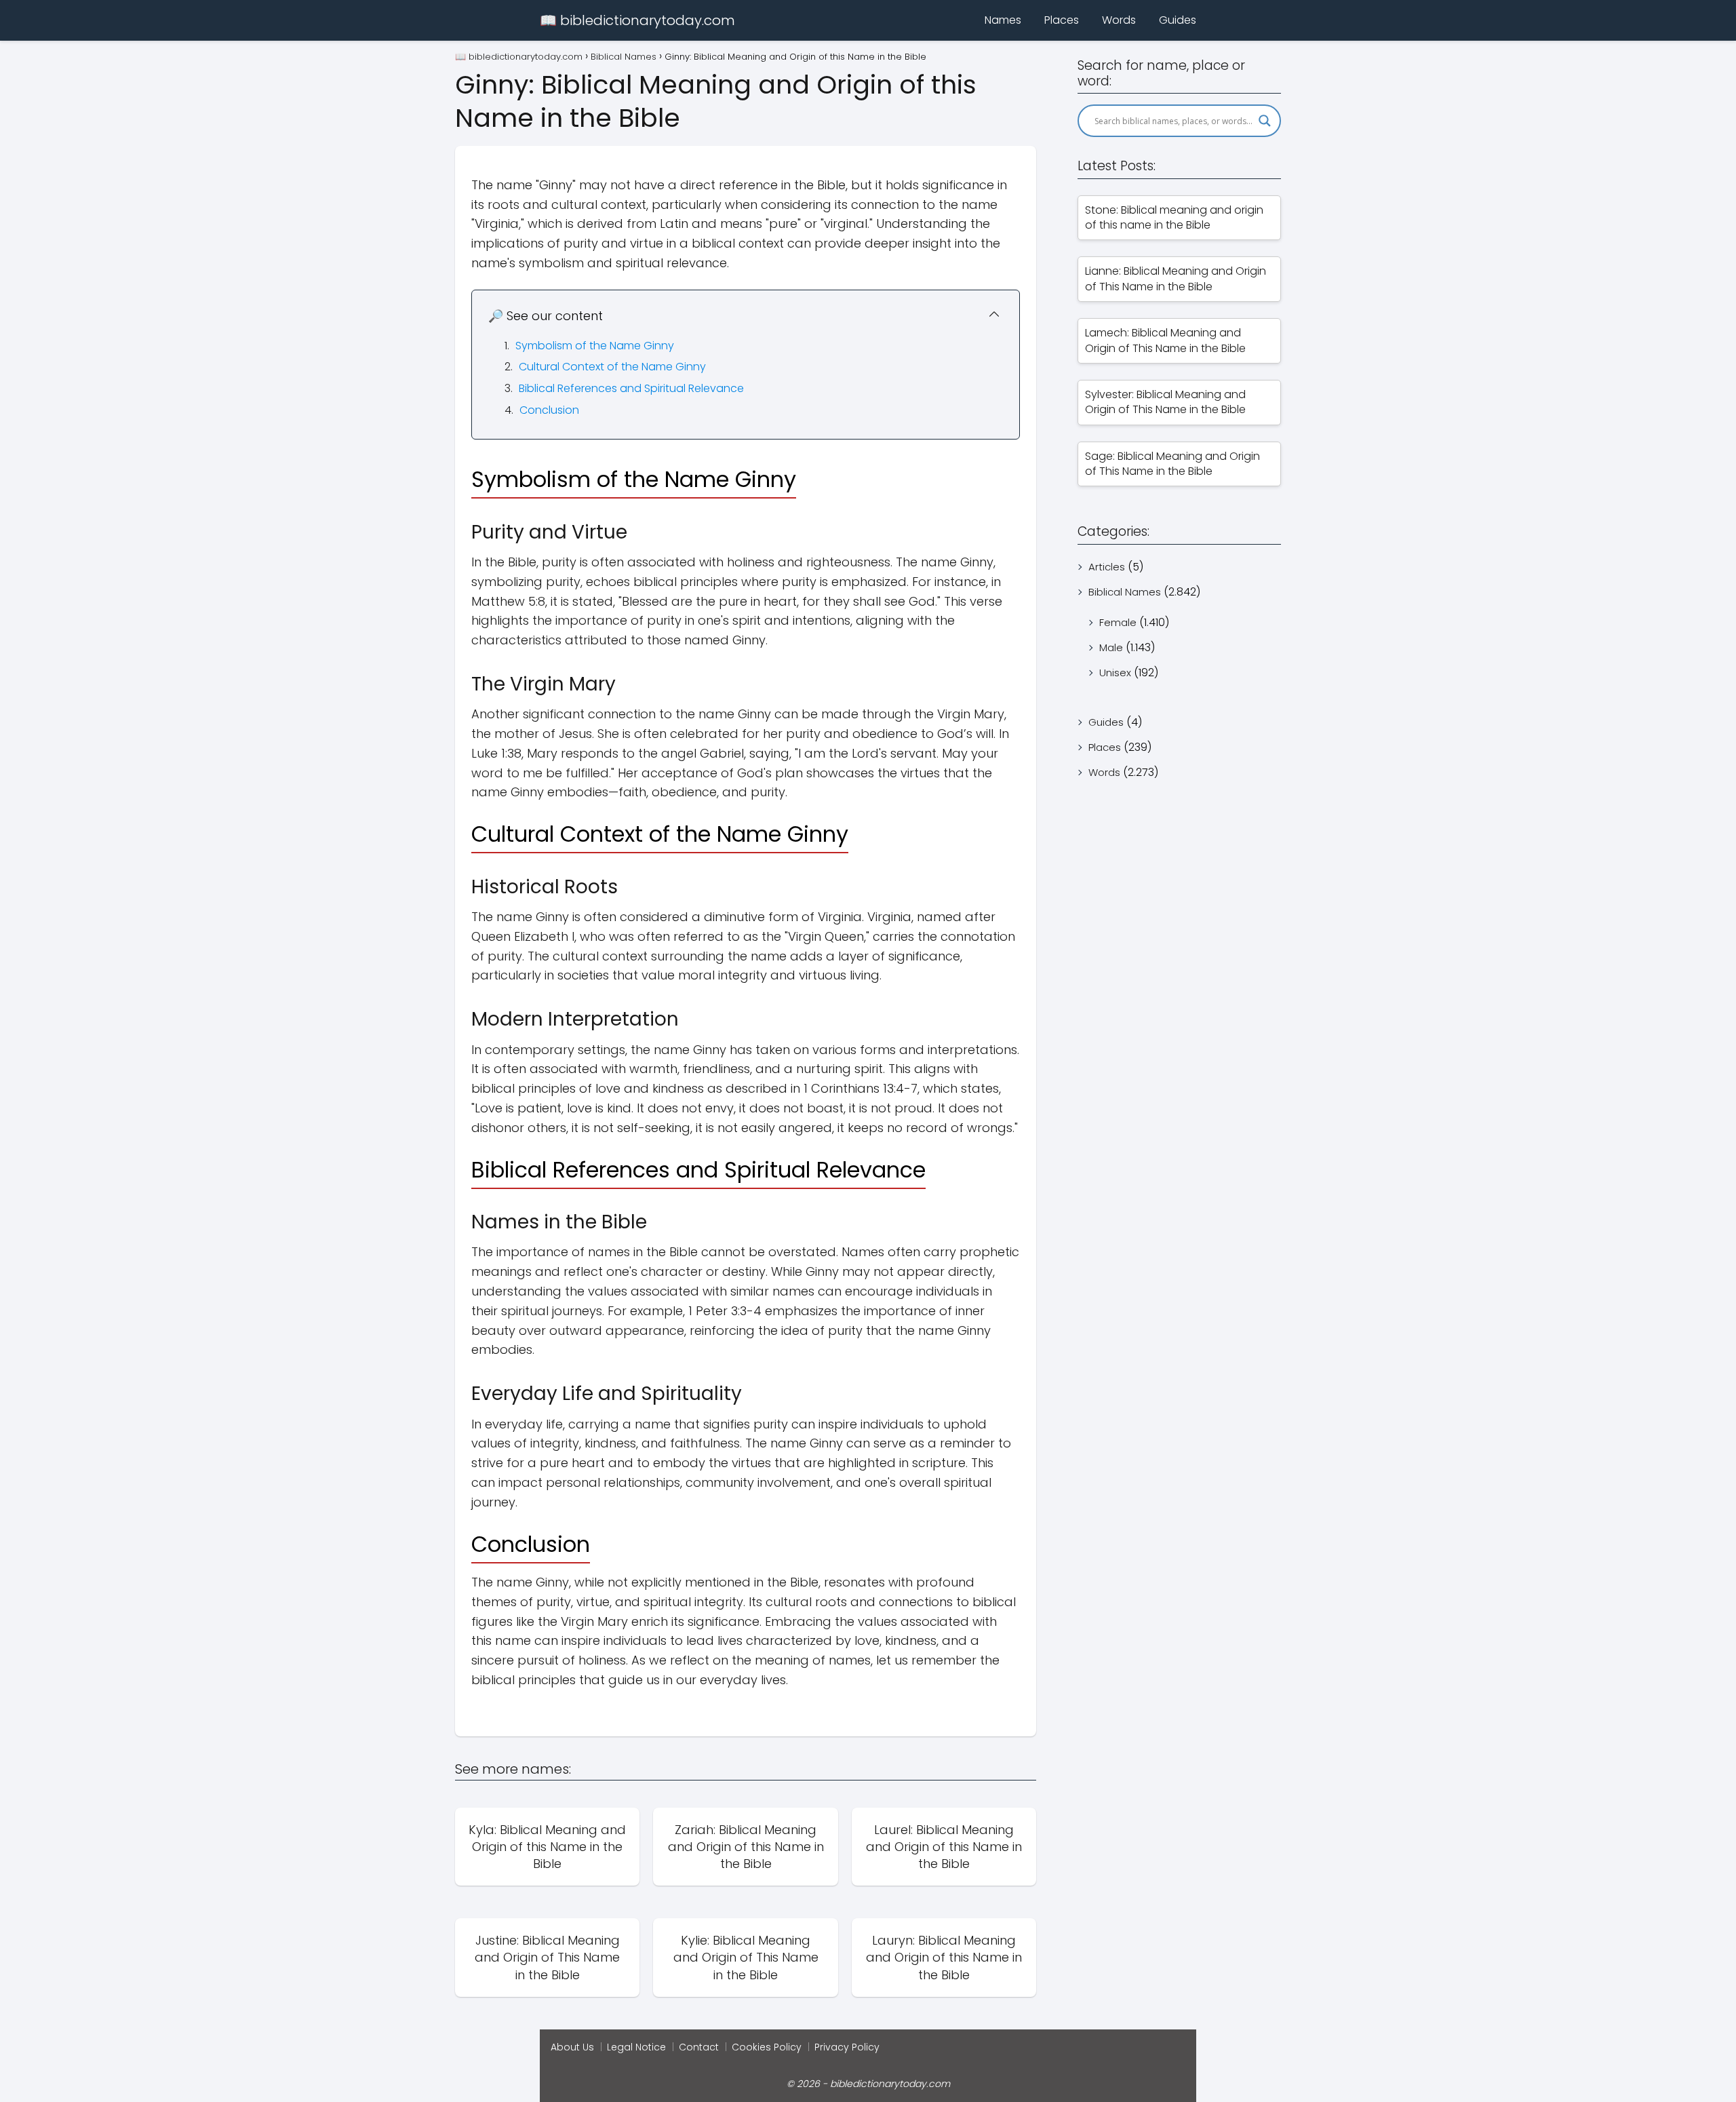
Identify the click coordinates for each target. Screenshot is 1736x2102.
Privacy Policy (847, 2047)
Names (1003, 20)
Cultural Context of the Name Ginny (612, 367)
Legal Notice (636, 2047)
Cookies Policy (767, 2047)
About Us (572, 2047)
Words (1119, 20)
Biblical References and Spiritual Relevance (631, 388)
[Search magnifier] (1265, 121)
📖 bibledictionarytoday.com (637, 20)
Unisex (1115, 673)
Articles (1107, 567)
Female (1118, 622)
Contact (699, 2047)
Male (1111, 647)
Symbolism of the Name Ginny (595, 346)
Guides (1178, 20)
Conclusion (549, 410)
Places (1062, 20)
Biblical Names (1125, 592)
